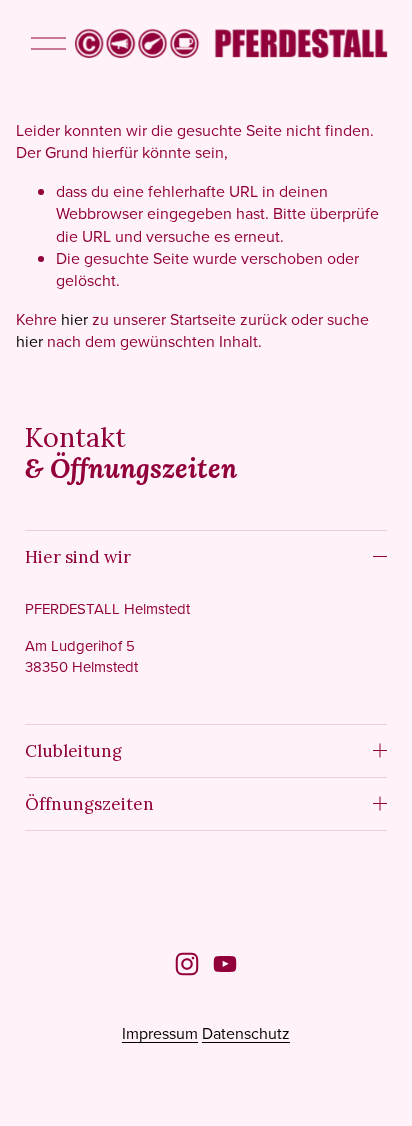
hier (74, 319)
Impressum (160, 1033)
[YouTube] (225, 964)
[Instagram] (187, 964)
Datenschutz (246, 1033)
